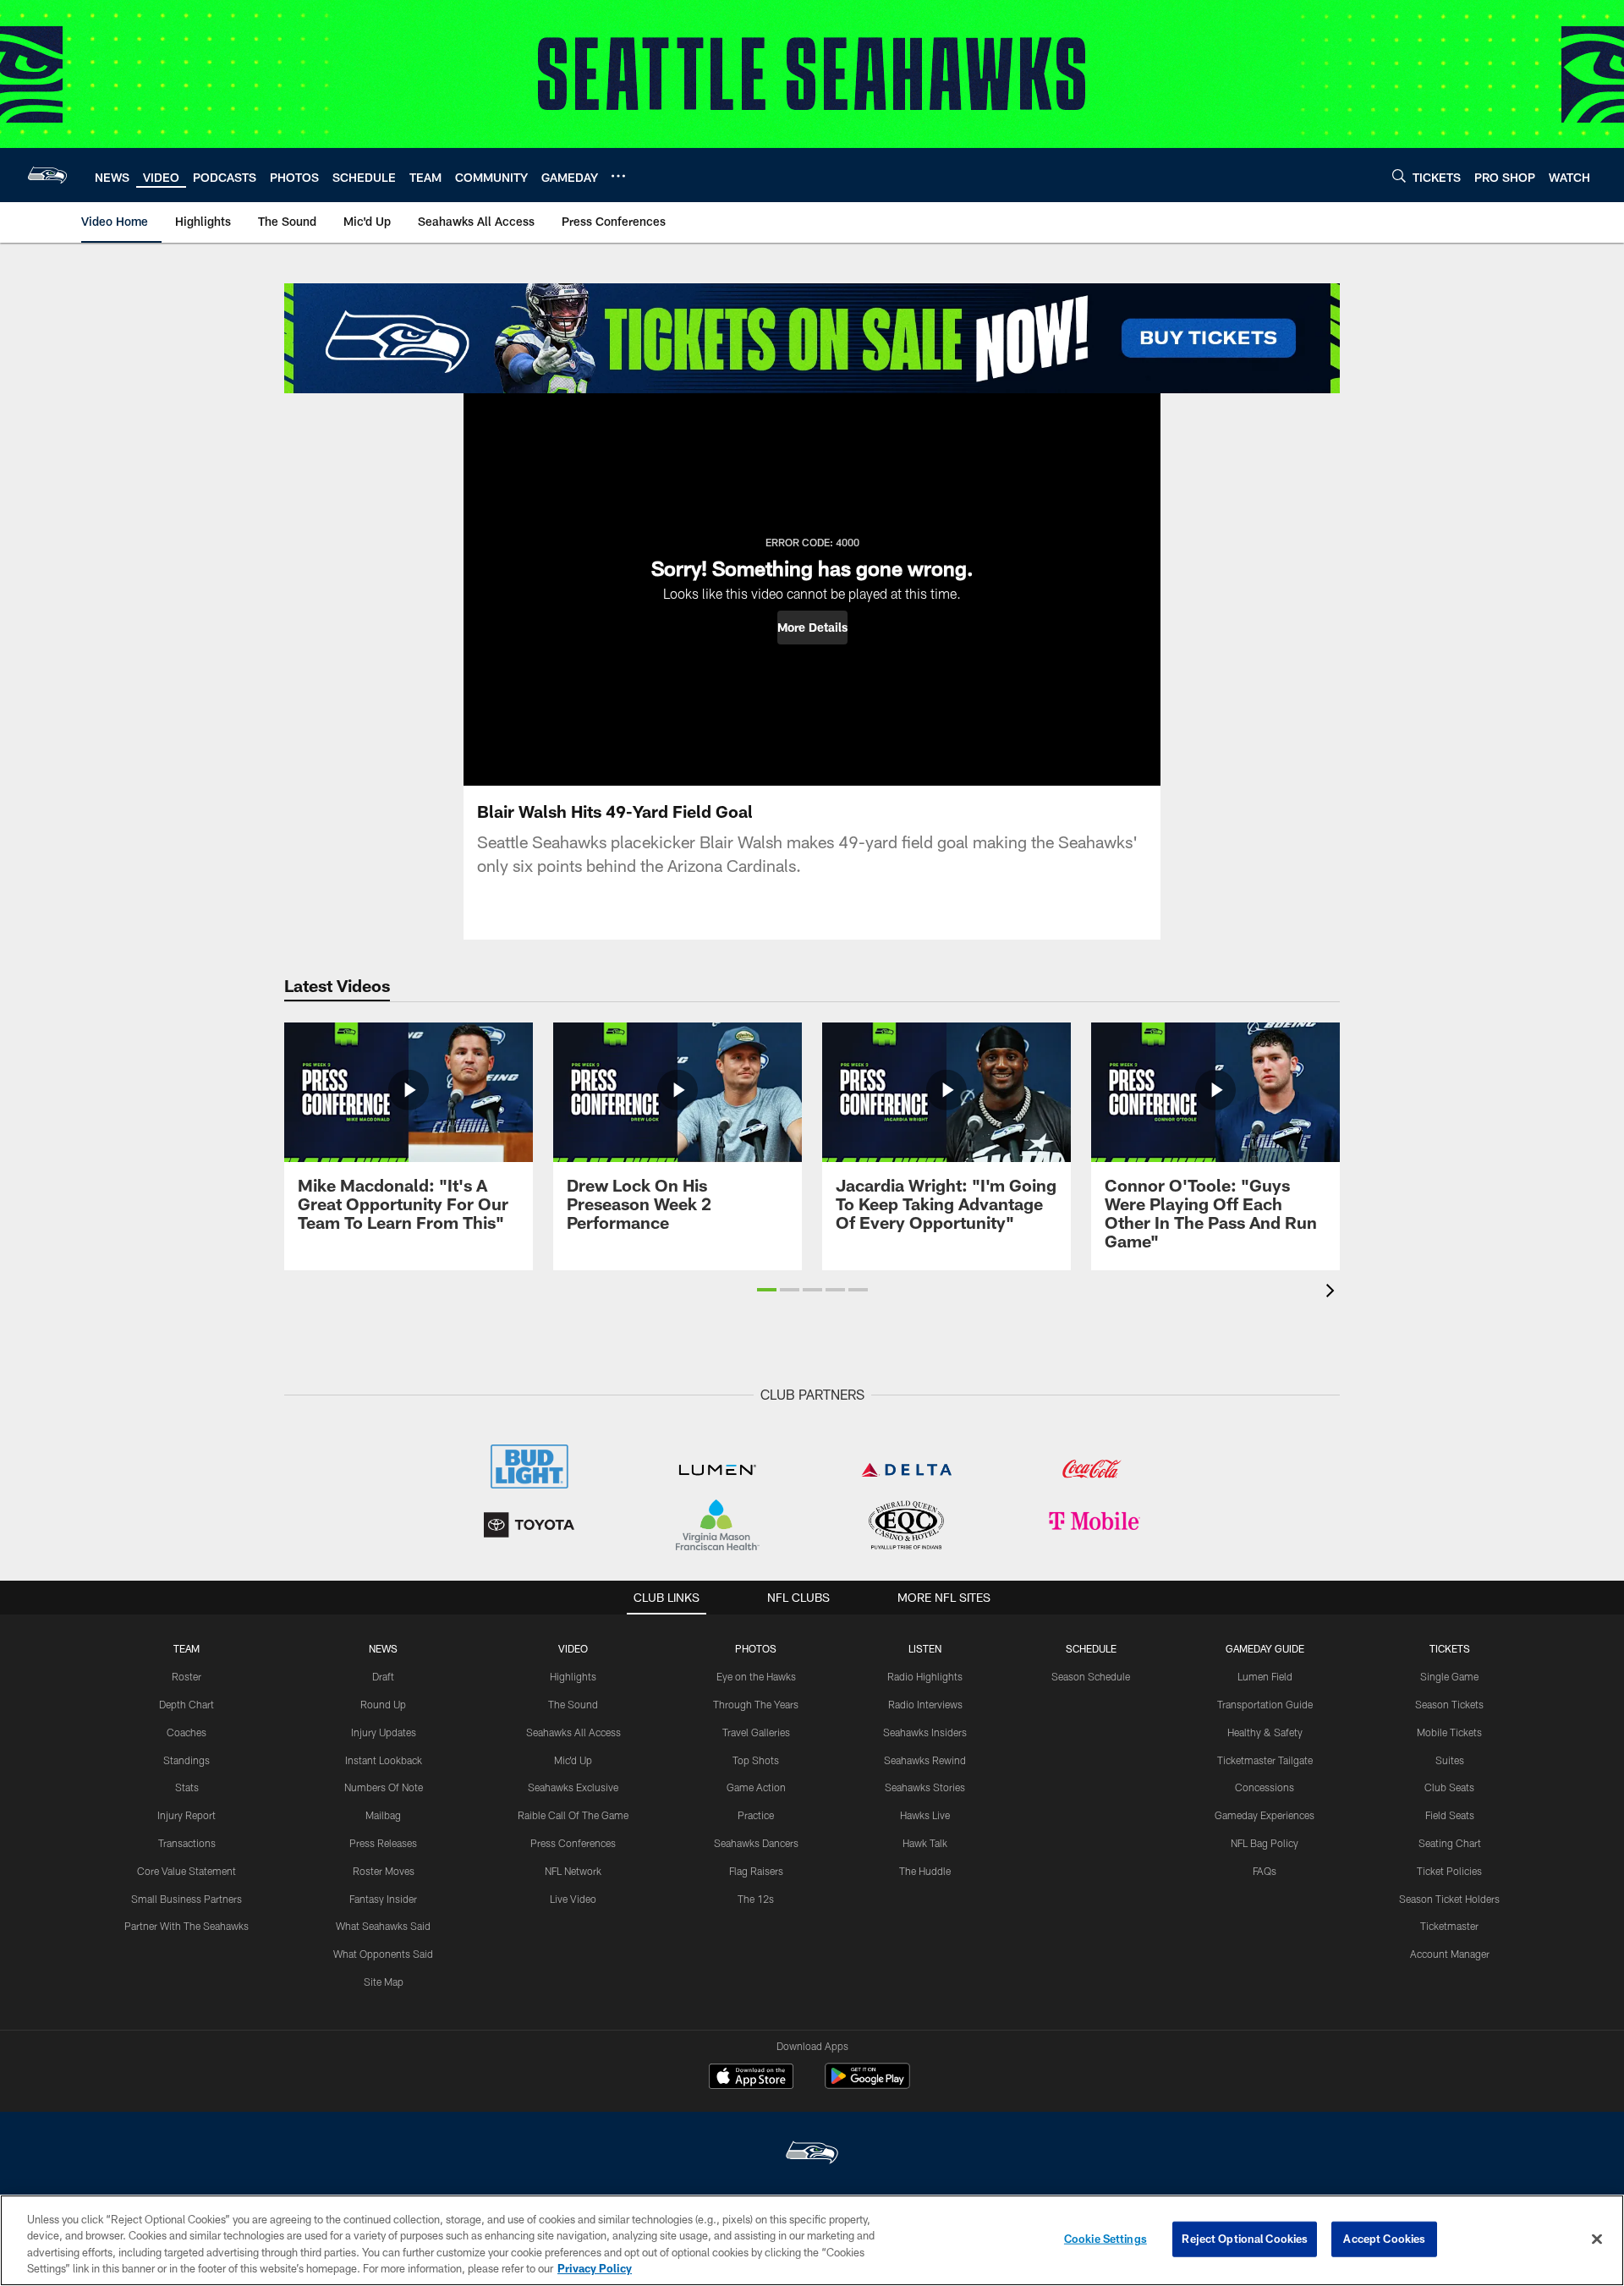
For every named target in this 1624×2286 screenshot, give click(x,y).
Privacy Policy (595, 2268)
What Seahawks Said (383, 1926)
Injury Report (187, 1815)
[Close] (1597, 2239)
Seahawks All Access (573, 1732)
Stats (187, 1787)
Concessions (1265, 1787)
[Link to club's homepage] (47, 175)
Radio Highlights (925, 1676)
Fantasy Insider (383, 1899)
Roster (187, 1676)
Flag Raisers (756, 1871)
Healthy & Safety (1265, 1732)
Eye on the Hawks (756, 1676)
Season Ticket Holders (1449, 1899)
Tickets (1450, 1648)
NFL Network (573, 1871)
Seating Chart (1450, 1843)
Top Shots (756, 1760)
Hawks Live (925, 1815)
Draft (383, 1676)
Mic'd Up (573, 1760)
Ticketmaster (1449, 1926)
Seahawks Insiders (925, 1732)
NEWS (383, 1648)
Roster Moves (384, 1871)
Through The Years (756, 1704)
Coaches (187, 1732)
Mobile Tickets (1449, 1732)
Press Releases (383, 1843)
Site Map (384, 1982)
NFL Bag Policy (1265, 1843)
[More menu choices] (618, 176)
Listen (925, 1648)
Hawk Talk (925, 1843)
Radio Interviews (925, 1704)
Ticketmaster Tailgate (1265, 1760)
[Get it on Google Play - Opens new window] (867, 2084)
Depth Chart (187, 1704)
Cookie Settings (1106, 2239)
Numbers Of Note (384, 1787)
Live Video (573, 1899)
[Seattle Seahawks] (812, 2154)
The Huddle (925, 1871)
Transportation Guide (1265, 1704)
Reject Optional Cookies (1245, 2239)
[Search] (1399, 175)
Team (187, 1648)
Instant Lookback (384, 1760)
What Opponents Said (383, 1954)
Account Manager (1450, 1954)
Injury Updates (384, 1732)
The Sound (573, 1704)
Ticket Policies (1449, 1871)
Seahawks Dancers (756, 1843)
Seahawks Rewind (925, 1760)
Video (573, 1648)
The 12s (756, 1899)
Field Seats (1450, 1815)
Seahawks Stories (925, 1787)
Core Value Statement (187, 1871)
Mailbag (383, 1815)
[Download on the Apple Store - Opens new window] (751, 2078)
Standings (187, 1760)
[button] (812, 628)
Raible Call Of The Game (573, 1815)
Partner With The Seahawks (187, 1926)
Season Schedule (1091, 1676)
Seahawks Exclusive (573, 1787)
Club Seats (1449, 1787)
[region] (812, 2240)
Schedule (1091, 1648)
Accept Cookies (1384, 2239)
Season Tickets (1449, 1704)
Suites (1450, 1760)
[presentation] (1333, 1293)
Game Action (756, 1787)
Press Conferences (573, 1843)
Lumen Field (1265, 1676)
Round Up (383, 1704)
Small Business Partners (187, 1899)
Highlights (573, 1676)
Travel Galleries (756, 1732)
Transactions (187, 1843)
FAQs (1265, 1871)
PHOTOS (756, 1648)
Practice (756, 1815)
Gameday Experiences (1265, 1815)
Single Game (1449, 1676)
